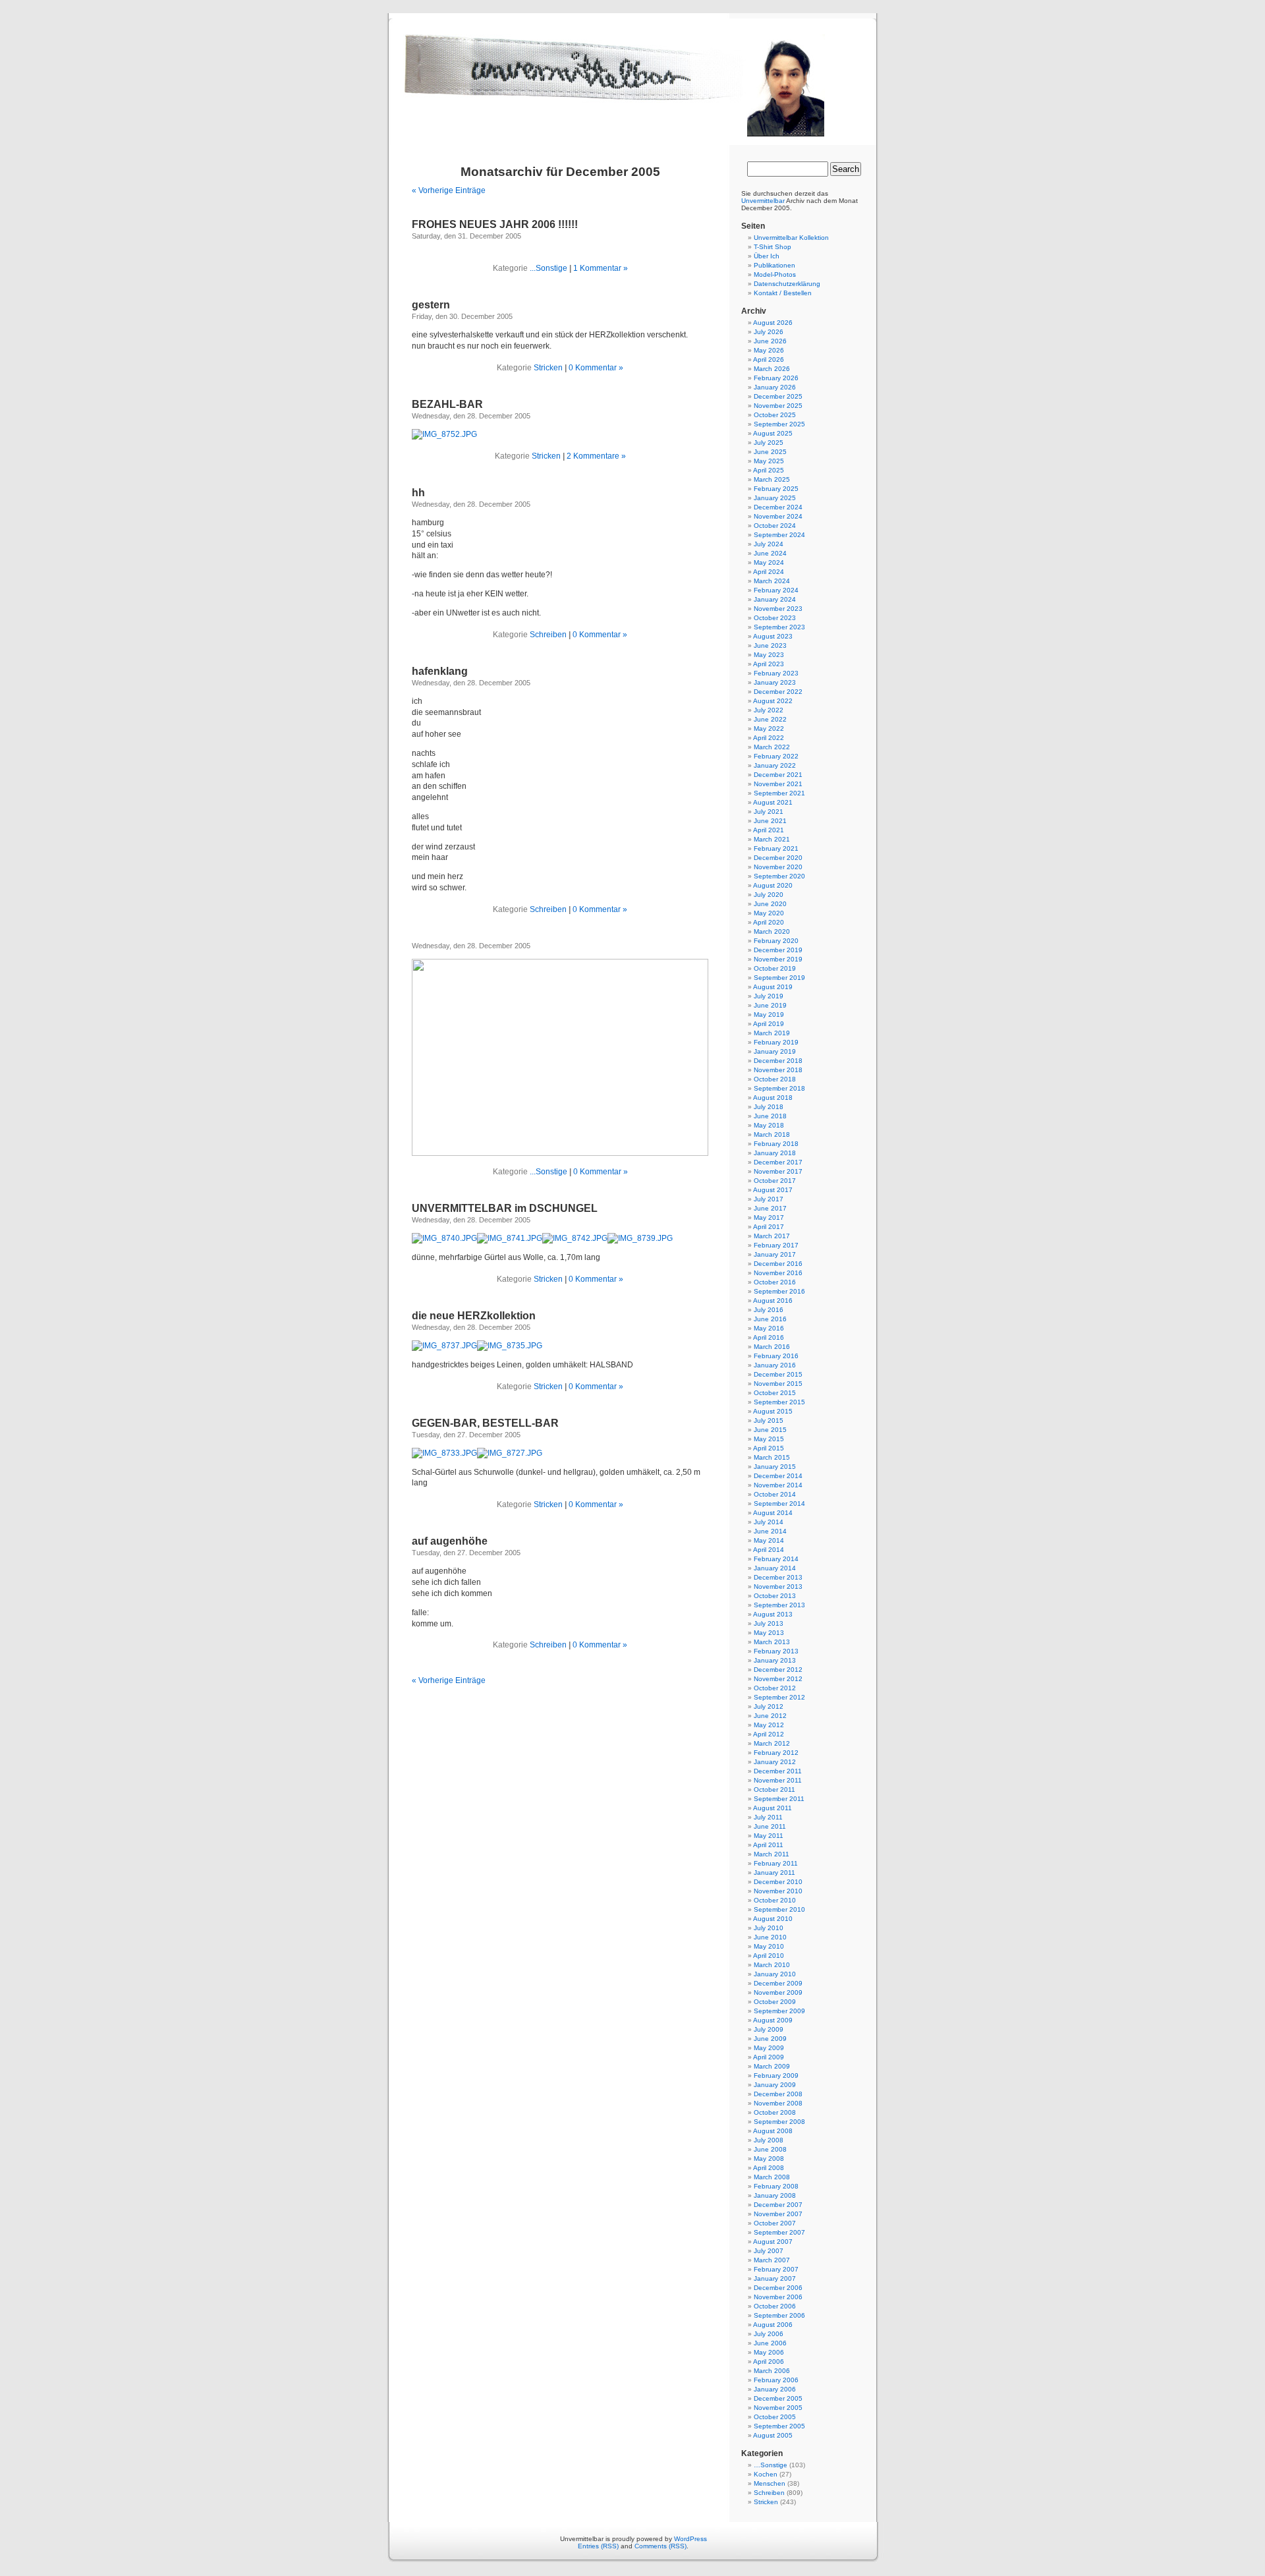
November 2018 (778, 1070)
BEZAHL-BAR (447, 404)
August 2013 (773, 1614)
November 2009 (778, 1992)
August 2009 (773, 2020)
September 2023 (779, 627)
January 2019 (775, 1051)
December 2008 (778, 2094)
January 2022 (775, 765)
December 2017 (778, 1162)
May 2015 (769, 1439)
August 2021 (773, 802)
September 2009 (779, 2011)
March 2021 (772, 839)
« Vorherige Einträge (449, 190)
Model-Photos (775, 274)
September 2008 (779, 2122)
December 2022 (778, 692)
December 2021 (778, 775)
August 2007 (773, 2242)
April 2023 (769, 664)
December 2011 (778, 1771)
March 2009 (772, 2066)
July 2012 (769, 1706)
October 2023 (775, 618)
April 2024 (769, 572)
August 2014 (773, 1513)
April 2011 (768, 1845)
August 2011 (773, 1808)
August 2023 (773, 636)
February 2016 (776, 1356)
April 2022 (769, 738)
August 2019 (773, 987)
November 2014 (778, 1485)
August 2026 (773, 323)
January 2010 (775, 1974)
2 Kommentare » (596, 456)
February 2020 (776, 941)
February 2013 (776, 1651)
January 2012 (775, 1762)
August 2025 (773, 433)
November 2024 (778, 516)
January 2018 (775, 1153)
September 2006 (779, 2315)
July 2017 (769, 1199)
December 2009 (778, 1983)
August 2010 (773, 1919)
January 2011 (774, 1873)
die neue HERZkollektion (474, 1316)
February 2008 (776, 2186)
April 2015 (769, 1448)
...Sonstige (548, 268)
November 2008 (778, 2103)
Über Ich (767, 256)
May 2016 (769, 1328)
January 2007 (775, 2278)
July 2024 (769, 544)
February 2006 (776, 2380)
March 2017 (772, 1236)
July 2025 (769, 443)
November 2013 (778, 1587)
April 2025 (769, 470)
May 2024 (769, 562)
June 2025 (770, 452)
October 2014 (775, 1494)
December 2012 (778, 1670)
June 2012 (770, 1716)
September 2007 (779, 2232)
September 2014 (779, 1503)
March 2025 (772, 479)
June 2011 (770, 1826)
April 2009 (769, 2057)
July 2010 (769, 1928)
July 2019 (769, 996)
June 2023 (770, 645)
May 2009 (769, 2048)
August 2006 (773, 2325)
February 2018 (776, 1144)
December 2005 (778, 2398)
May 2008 (769, 2159)
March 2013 (772, 1642)
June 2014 (770, 1531)
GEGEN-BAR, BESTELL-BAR (485, 1423)
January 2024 (775, 599)
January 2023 (775, 682)
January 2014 (775, 1568)
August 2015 (773, 1411)
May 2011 (769, 1836)
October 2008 (775, 2112)
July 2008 (769, 2140)
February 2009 (776, 2075)
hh (418, 493)
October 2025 (775, 415)
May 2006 (769, 2352)
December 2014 (778, 1476)
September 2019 (779, 978)
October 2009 (775, 2002)
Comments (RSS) (661, 2546)
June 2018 (770, 1116)
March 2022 (772, 747)
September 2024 (779, 535)
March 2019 (772, 1033)
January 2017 (775, 1254)
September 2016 (779, 1291)
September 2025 (779, 424)
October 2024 (775, 526)
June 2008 (770, 2149)
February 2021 (776, 848)
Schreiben (548, 635)
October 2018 (775, 1079)
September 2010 (779, 1909)
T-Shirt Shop (773, 247)
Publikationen (774, 265)
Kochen (766, 2474)
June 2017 (770, 1208)
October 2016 (775, 1282)
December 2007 (778, 2205)
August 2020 (773, 885)
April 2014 (769, 1550)
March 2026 (772, 369)
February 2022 (776, 756)
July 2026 (769, 332)
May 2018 (769, 1125)
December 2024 (778, 507)
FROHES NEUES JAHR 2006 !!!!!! (495, 224)
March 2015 (772, 1457)
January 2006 (775, 2389)
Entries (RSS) (598, 2546)
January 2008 (775, 2195)
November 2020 (778, 867)
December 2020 (778, 858)
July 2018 (769, 1107)
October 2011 (774, 1789)
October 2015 (775, 1393)
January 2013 (775, 1660)
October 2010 (775, 1900)
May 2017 (769, 1217)
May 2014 (769, 1540)
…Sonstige (771, 2465)
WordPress (690, 2539)
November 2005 (778, 2408)
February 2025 (776, 489)
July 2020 (769, 895)
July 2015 (769, 1420)
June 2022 (770, 719)
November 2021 (778, 784)
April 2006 (769, 2361)
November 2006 (778, 2297)
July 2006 (769, 2334)
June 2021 (770, 821)
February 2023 (776, 673)
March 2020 (772, 931)
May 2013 (769, 1633)
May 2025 (769, 461)
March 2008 (772, 2177)
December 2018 (778, 1061)
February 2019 (776, 1042)
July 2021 (769, 812)
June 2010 (770, 1937)
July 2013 (769, 1623)
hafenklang (440, 671)
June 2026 (770, 341)
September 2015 (779, 1402)
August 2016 (773, 1301)
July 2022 (769, 710)
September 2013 (779, 1605)
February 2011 (776, 1863)
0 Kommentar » (596, 368)
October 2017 (775, 1181)
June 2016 (770, 1319)
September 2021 (779, 793)
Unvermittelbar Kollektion (791, 238)
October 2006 (775, 2306)
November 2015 (778, 1384)
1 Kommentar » (601, 268)
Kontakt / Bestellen (783, 293)
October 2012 (775, 1688)
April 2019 (769, 1024)
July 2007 (769, 2251)
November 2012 (778, 1679)
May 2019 (769, 1015)
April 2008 (769, 2168)
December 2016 (778, 1264)
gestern (431, 305)
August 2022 (773, 701)
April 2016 (769, 1337)
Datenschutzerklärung (787, 284)
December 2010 (778, 1882)
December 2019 (778, 950)
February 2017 (776, 1245)
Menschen (770, 2483)
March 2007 (772, 2260)
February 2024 (776, 590)
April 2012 (769, 1734)
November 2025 (778, 406)
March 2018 (772, 1134)
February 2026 (776, 378)
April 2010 (769, 1956)
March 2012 (772, 1743)
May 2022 (769, 729)
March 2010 (772, 1965)
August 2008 (773, 2131)
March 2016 (772, 1347)
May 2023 (769, 655)
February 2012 (776, 1753)
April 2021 (769, 830)
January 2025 (775, 498)
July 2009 (769, 2029)
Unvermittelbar (763, 201)
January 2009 (775, 2085)
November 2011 (778, 1780)
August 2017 (773, 1190)
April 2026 (769, 359)
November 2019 (778, 959)
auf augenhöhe (450, 1541)
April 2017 (769, 1227)
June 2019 (770, 1005)
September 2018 (779, 1088)
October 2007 (775, 2223)
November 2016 (778, 1273)
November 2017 (778, 1171)
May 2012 (769, 1725)
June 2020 (770, 904)
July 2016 (769, 1310)
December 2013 (778, 1577)
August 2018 (773, 1098)
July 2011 (768, 1817)
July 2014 (769, 1522)
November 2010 (778, 1891)
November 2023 (778, 609)
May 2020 (769, 913)
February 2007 (776, 2269)
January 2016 (775, 1365)
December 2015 (778, 1374)
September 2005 (779, 2426)
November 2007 (778, 2214)
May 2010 (769, 1946)
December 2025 (778, 396)
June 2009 (770, 2039)
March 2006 (772, 2371)
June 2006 (770, 2343)
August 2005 (773, 2435)
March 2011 (772, 1854)
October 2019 (775, 968)
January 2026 (775, 387)
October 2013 (775, 1596)
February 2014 (776, 1559)
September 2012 (779, 1697)
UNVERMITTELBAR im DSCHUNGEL (505, 1208)
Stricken (548, 368)
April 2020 (769, 922)
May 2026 (769, 350)
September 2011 (779, 1799)
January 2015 (775, 1467)
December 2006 (778, 2288)
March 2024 (772, 581)
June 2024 (770, 553)
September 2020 (779, 876)
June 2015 (770, 1430)
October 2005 (775, 2417)
